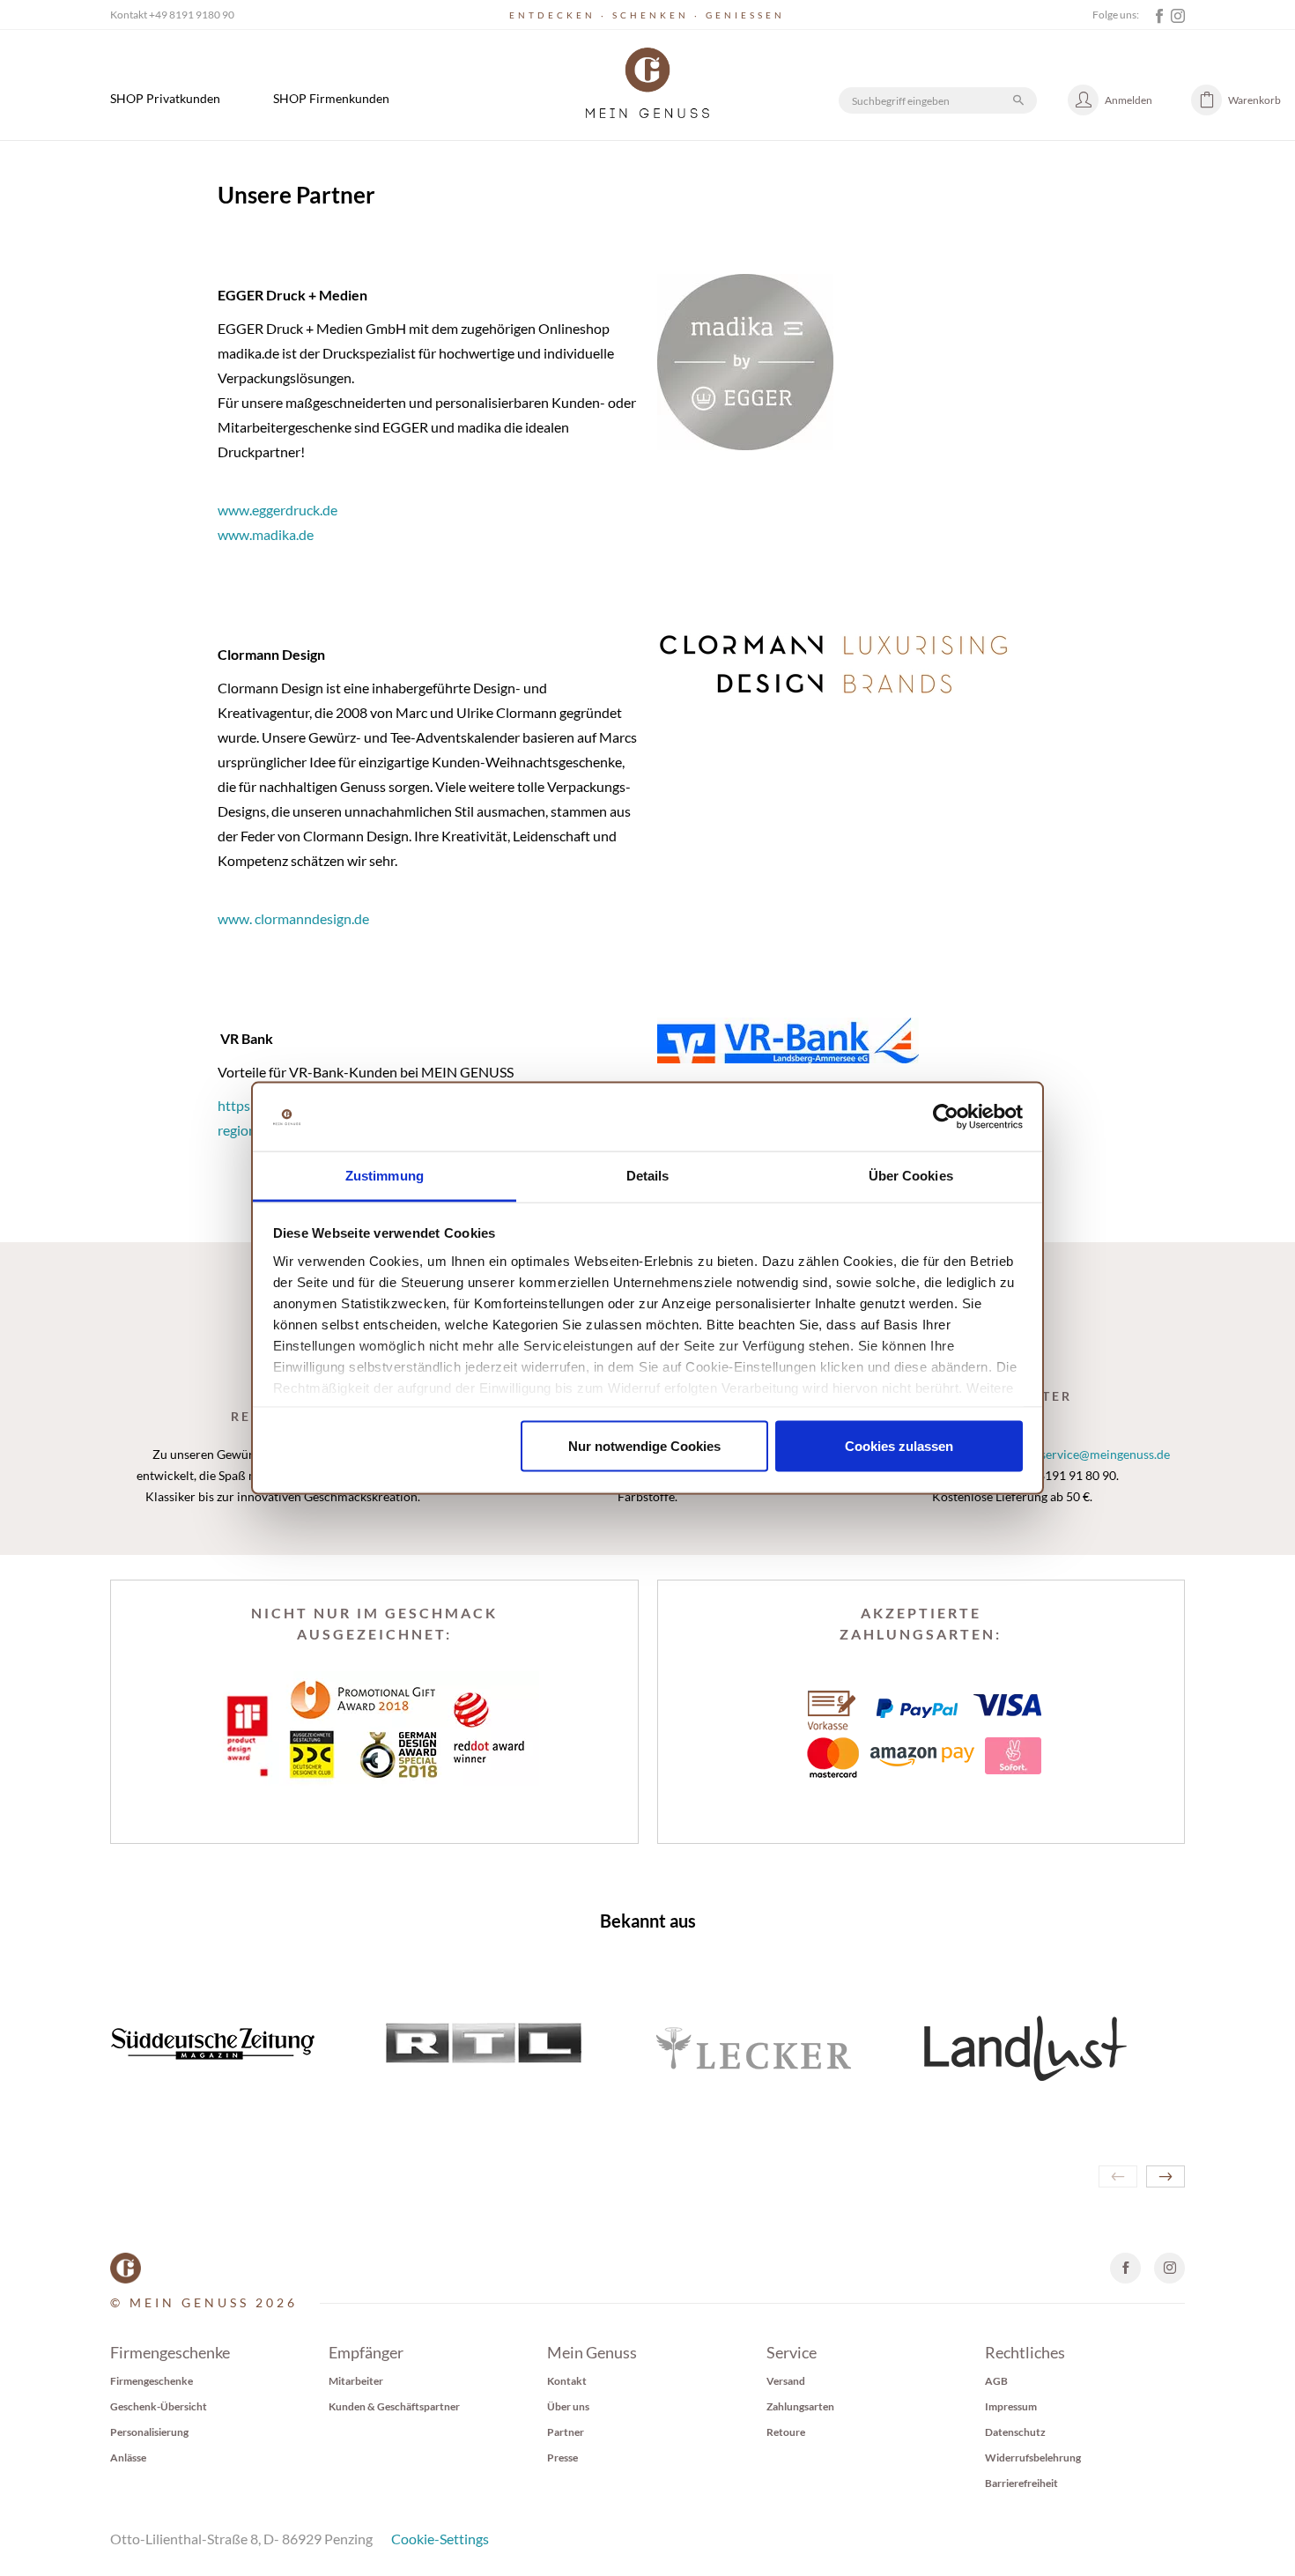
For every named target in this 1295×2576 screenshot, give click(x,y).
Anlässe (128, 2458)
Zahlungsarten (800, 2406)
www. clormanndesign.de (293, 918)
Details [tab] (648, 1175)
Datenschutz (1015, 2432)
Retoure (786, 2432)
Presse (562, 2458)
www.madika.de (266, 534)
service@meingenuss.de (1105, 1454)
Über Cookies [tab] (911, 1175)
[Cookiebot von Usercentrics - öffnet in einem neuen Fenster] (946, 1117)
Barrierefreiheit (1021, 2483)
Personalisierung (149, 2432)
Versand (786, 2381)
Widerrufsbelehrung (1033, 2458)
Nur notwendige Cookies (644, 1446)
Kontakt (567, 2381)
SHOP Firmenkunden (331, 98)
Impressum (1011, 2406)
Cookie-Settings (440, 2539)
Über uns (568, 2406)
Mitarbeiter (356, 2381)
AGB (996, 2381)
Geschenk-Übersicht (159, 2406)
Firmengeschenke (152, 2381)
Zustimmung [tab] (385, 1175)
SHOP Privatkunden (165, 98)
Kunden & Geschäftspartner (394, 2406)
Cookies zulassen (899, 1446)
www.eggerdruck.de (277, 510)
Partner (566, 2432)
